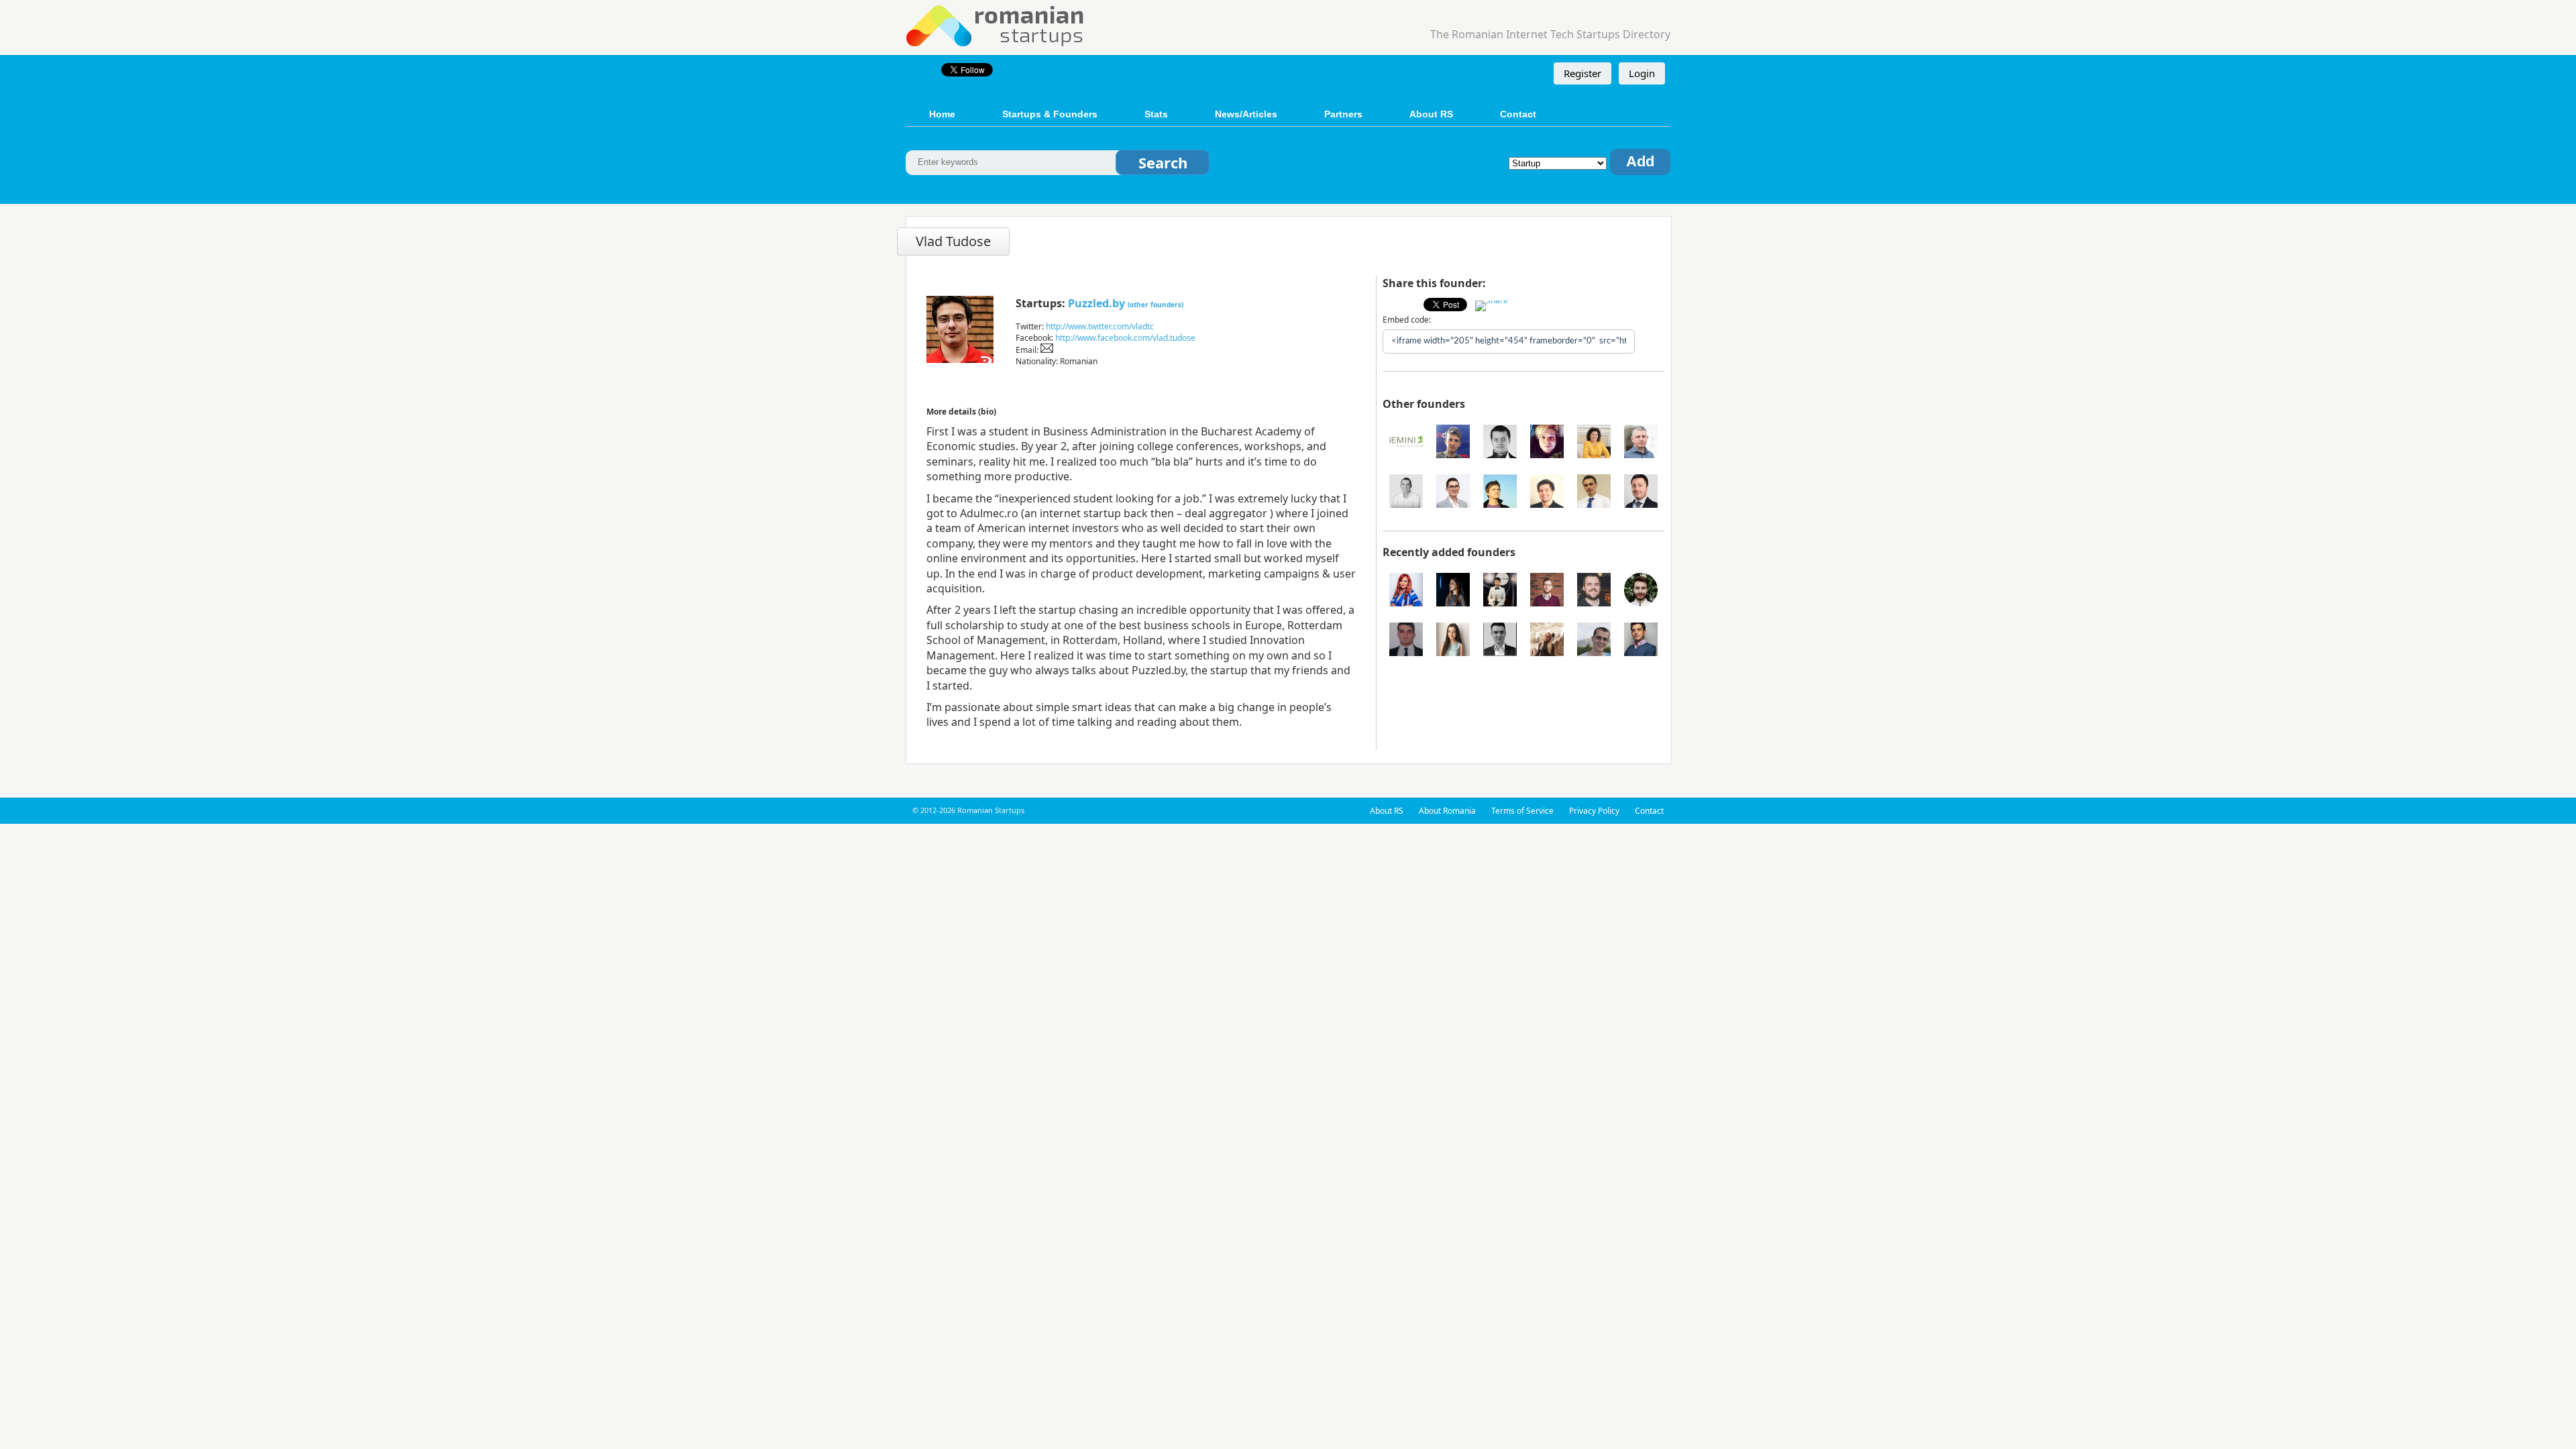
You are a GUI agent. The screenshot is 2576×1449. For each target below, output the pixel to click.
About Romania (1447, 811)
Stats (1156, 114)
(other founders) (1156, 305)
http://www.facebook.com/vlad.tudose (1125, 338)
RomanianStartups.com (996, 24)
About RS (1431, 114)
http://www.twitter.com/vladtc (1100, 326)
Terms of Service (1522, 811)
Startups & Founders (1050, 114)
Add (1640, 161)
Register (1582, 73)
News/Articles (1246, 114)
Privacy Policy (1594, 811)
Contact (1518, 114)
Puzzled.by (1096, 303)
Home (942, 114)
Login (1642, 73)
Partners (1343, 114)
